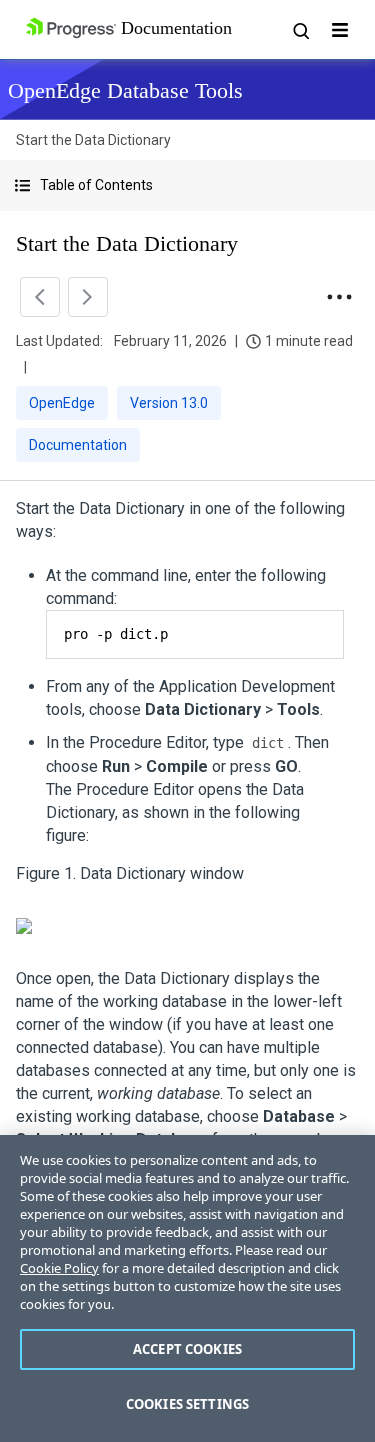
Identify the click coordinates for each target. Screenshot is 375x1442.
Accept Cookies (187, 1349)
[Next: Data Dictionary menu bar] (88, 297)
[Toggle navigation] (340, 30)
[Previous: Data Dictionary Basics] (40, 297)
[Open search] (300, 30)
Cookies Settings (187, 1404)
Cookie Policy (59, 1268)
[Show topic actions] (339, 297)
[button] (187, 185)
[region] (187, 1288)
